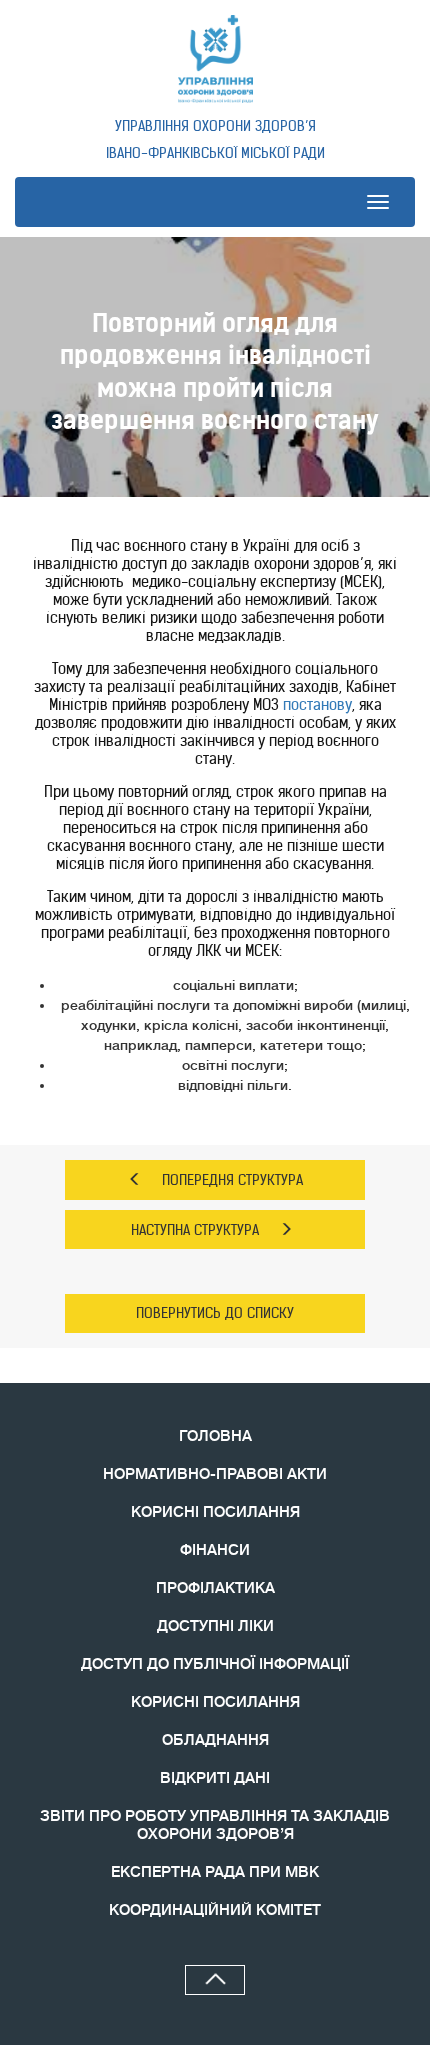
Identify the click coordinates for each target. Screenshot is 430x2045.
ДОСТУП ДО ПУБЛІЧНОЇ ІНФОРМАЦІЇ (215, 1664)
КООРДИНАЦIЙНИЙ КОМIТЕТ (215, 1910)
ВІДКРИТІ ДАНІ (215, 1778)
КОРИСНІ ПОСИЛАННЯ (215, 1512)
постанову (317, 704)
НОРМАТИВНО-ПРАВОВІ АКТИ (215, 1474)
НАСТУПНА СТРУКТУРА (195, 1230)
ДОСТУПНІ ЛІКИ (215, 1626)
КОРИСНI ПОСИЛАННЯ (215, 1702)
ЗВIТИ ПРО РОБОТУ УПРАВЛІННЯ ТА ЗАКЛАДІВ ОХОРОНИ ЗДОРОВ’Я (215, 1825)
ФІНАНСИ (215, 1550)
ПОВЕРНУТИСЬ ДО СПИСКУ (215, 1313)
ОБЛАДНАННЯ (215, 1740)
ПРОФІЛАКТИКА (215, 1588)
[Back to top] (215, 1980)
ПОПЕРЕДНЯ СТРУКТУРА (232, 1180)
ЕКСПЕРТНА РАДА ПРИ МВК (215, 1872)
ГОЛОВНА (215, 1436)
